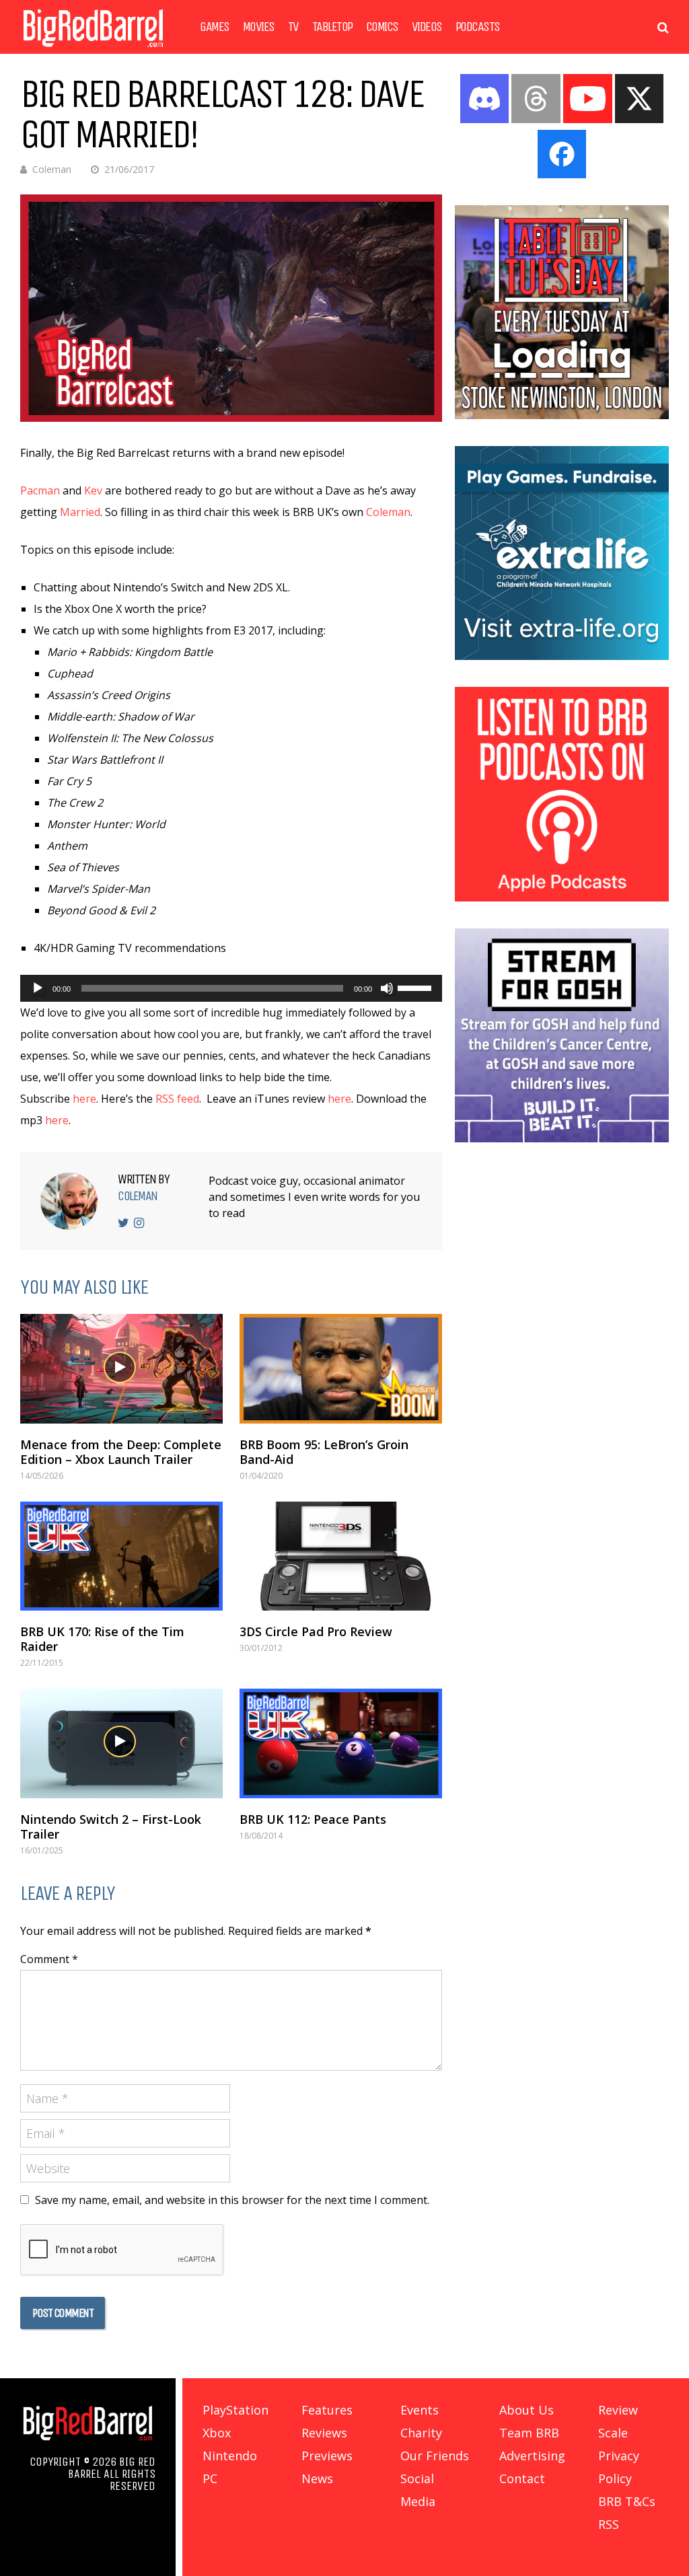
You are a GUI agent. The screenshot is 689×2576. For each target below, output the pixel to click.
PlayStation (235, 2410)
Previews (327, 2456)
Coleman (52, 169)
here (84, 1099)
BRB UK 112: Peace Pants (313, 1819)
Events (420, 2410)
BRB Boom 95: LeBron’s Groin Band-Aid (324, 1452)
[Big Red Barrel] (93, 50)
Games (215, 27)
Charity (421, 2433)
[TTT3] (562, 415)
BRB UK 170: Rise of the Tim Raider (102, 1639)
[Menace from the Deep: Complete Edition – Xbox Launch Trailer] (121, 1368)
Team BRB (529, 2433)
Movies (259, 27)
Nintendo (230, 2456)
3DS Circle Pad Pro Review (316, 1631)
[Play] (38, 988)
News (317, 2478)
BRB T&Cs (627, 2501)
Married (80, 512)
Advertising (532, 2456)
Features (327, 2410)
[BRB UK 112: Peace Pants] (341, 1743)
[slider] (416, 987)
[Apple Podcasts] (562, 897)
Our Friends (435, 2456)
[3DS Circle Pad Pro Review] (341, 1556)
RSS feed (177, 1099)
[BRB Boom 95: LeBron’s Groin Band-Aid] (341, 1368)
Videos (427, 27)
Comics (382, 27)
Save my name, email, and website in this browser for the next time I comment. (232, 2200)
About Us (527, 2410)
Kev (93, 490)
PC (210, 2478)
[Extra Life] (562, 656)
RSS (609, 2524)
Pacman (40, 490)
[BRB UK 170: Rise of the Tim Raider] (121, 1556)
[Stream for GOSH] (562, 1138)
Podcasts (478, 27)
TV (293, 27)
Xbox (217, 2433)
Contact (522, 2478)
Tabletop (332, 27)
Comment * (49, 1959)
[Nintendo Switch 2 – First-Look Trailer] (121, 1743)
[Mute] (387, 988)
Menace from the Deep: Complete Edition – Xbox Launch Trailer (121, 1452)
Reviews (324, 2433)
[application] (231, 988)
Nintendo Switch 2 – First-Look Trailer (111, 1827)
